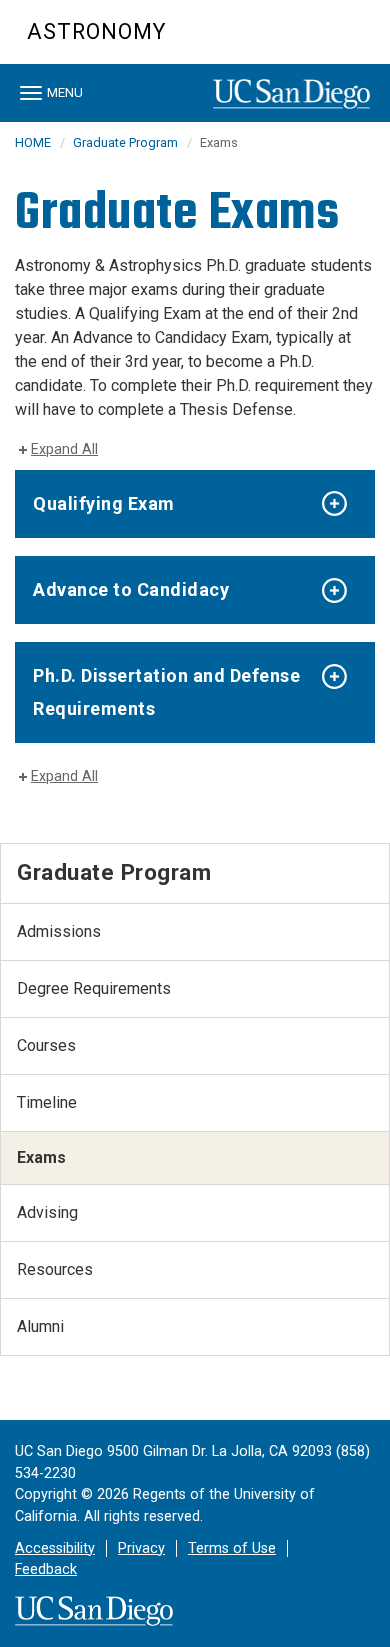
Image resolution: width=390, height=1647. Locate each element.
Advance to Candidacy (131, 589)
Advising (47, 1212)
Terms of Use (232, 1548)
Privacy (141, 1548)
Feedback (46, 1569)
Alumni (40, 1326)
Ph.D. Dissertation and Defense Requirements (166, 691)
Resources (55, 1269)
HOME (33, 142)
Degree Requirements (94, 988)
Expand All (64, 449)
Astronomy (96, 31)
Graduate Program (125, 142)
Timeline (47, 1102)
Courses (46, 1045)
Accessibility (55, 1548)
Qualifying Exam (104, 503)
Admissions (59, 931)
